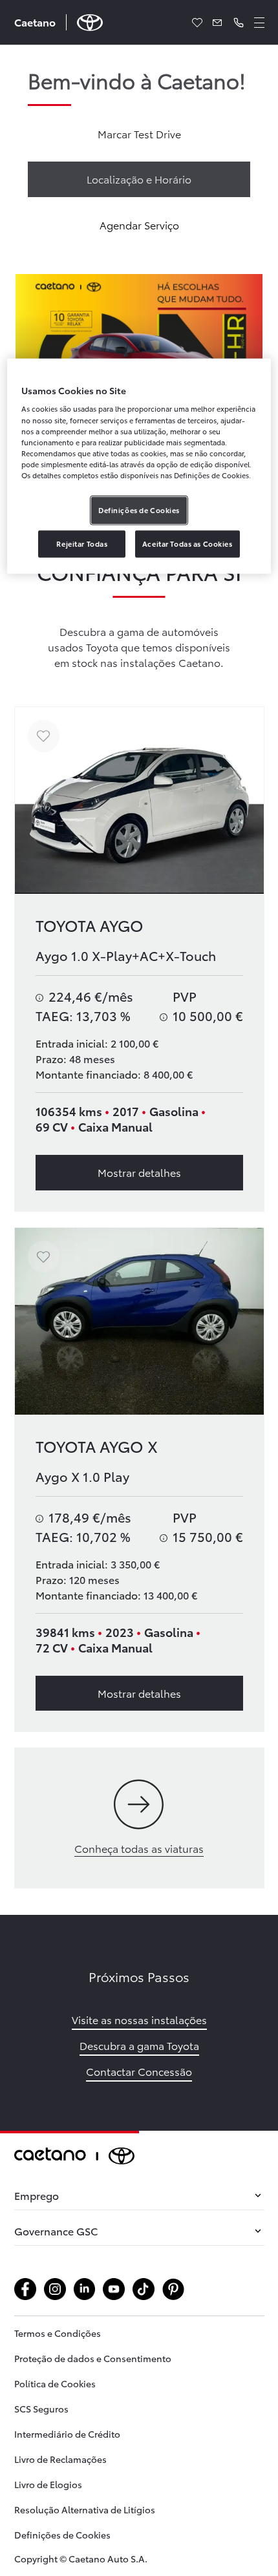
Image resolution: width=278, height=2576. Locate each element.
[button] (239, 23)
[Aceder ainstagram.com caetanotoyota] (55, 2289)
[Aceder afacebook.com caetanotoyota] (25, 2289)
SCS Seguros (41, 2409)
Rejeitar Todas (82, 544)
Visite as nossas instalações (139, 2019)
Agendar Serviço (139, 225)
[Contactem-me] (218, 23)
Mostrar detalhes (139, 1172)
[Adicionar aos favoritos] (44, 736)
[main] (139, 1088)
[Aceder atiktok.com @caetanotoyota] (144, 2289)
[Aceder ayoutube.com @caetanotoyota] (114, 2289)
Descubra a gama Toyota (139, 2045)
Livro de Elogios (48, 2484)
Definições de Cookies (62, 2535)
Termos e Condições (58, 2333)
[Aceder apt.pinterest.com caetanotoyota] (173, 2289)
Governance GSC (56, 2231)
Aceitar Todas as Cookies (187, 544)
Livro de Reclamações (60, 2459)
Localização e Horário (139, 179)
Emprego (37, 2195)
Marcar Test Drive (139, 133)
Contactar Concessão (139, 2071)
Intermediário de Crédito (67, 2434)
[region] (139, 466)
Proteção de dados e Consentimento (93, 2358)
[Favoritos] (197, 23)
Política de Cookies (55, 2383)
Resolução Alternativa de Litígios (85, 2509)
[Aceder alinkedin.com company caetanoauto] (85, 2289)
